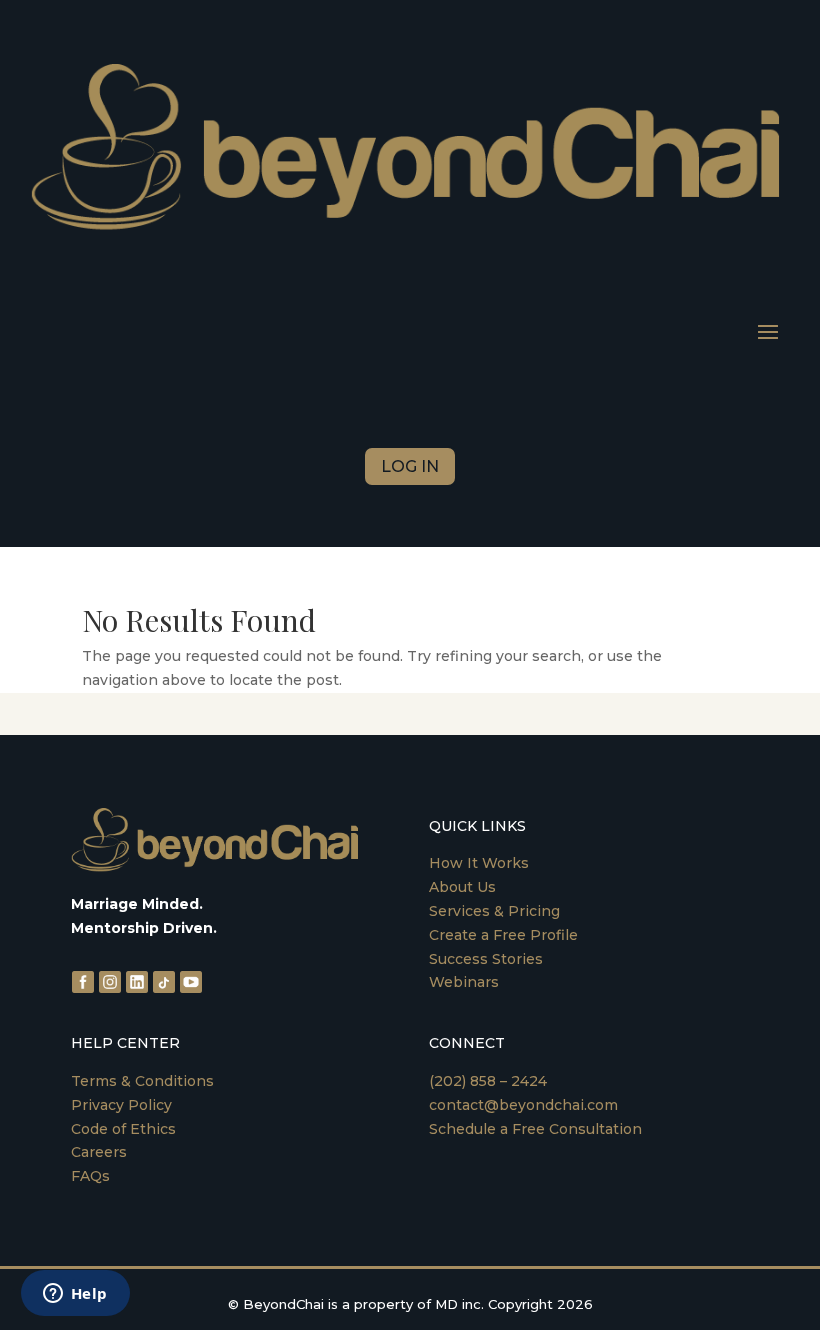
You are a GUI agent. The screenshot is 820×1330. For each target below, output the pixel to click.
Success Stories (486, 959)
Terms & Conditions (142, 1081)
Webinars (464, 982)
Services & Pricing (494, 911)
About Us (462, 887)
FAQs (90, 1176)
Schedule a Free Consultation (535, 1129)
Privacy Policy (121, 1105)
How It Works (479, 863)
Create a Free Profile (503, 935)
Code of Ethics (123, 1129)
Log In (410, 466)
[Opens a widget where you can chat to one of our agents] (75, 1295)
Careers (99, 1152)
